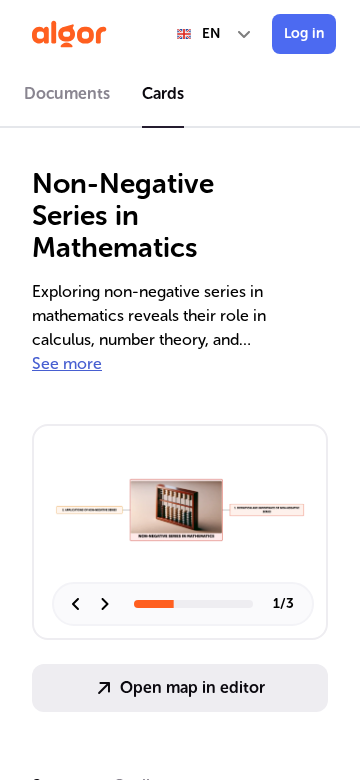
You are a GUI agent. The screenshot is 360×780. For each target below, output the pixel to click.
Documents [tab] (67, 93)
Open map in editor (192, 687)
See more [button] (67, 363)
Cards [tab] (163, 93)
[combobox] (215, 34)
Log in (304, 33)
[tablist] (180, 97)
